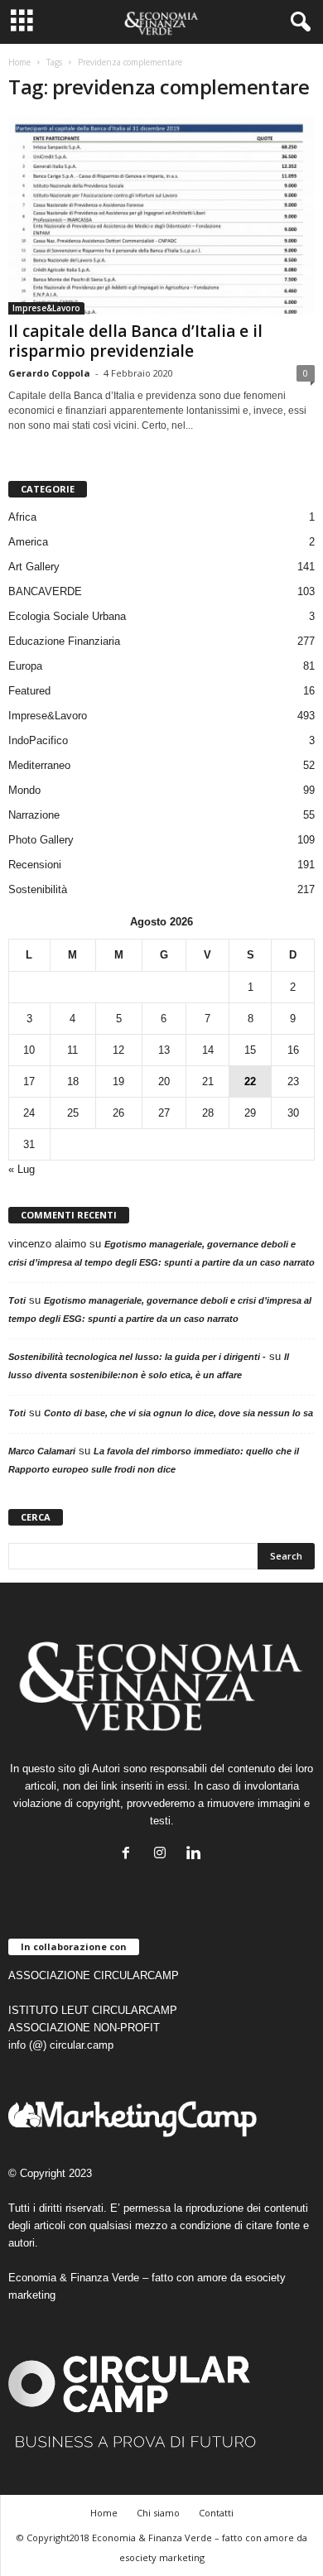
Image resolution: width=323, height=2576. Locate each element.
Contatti (216, 2513)
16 (293, 1050)
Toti (17, 1300)
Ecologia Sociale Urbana (67, 616)
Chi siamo (158, 2513)
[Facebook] (130, 1855)
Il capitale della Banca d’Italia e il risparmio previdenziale (135, 341)
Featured (29, 691)
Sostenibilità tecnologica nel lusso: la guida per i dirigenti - (137, 1357)
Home (19, 62)
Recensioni (35, 865)
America (28, 542)
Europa (25, 666)
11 (72, 1050)
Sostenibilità (38, 889)
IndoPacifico (38, 740)
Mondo (24, 790)
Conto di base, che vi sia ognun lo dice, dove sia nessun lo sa (178, 1413)
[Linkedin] (196, 1855)
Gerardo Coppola (49, 373)
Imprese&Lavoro (46, 308)
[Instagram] (164, 1855)
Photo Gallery (41, 840)
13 (164, 1050)
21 (208, 1081)
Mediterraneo (39, 765)
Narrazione (34, 815)
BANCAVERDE (45, 591)
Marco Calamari (42, 1451)
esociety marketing (162, 2557)
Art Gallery (34, 567)
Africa (22, 517)
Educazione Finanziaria (64, 641)
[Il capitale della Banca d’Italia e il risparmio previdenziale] (161, 216)
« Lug (22, 1169)
